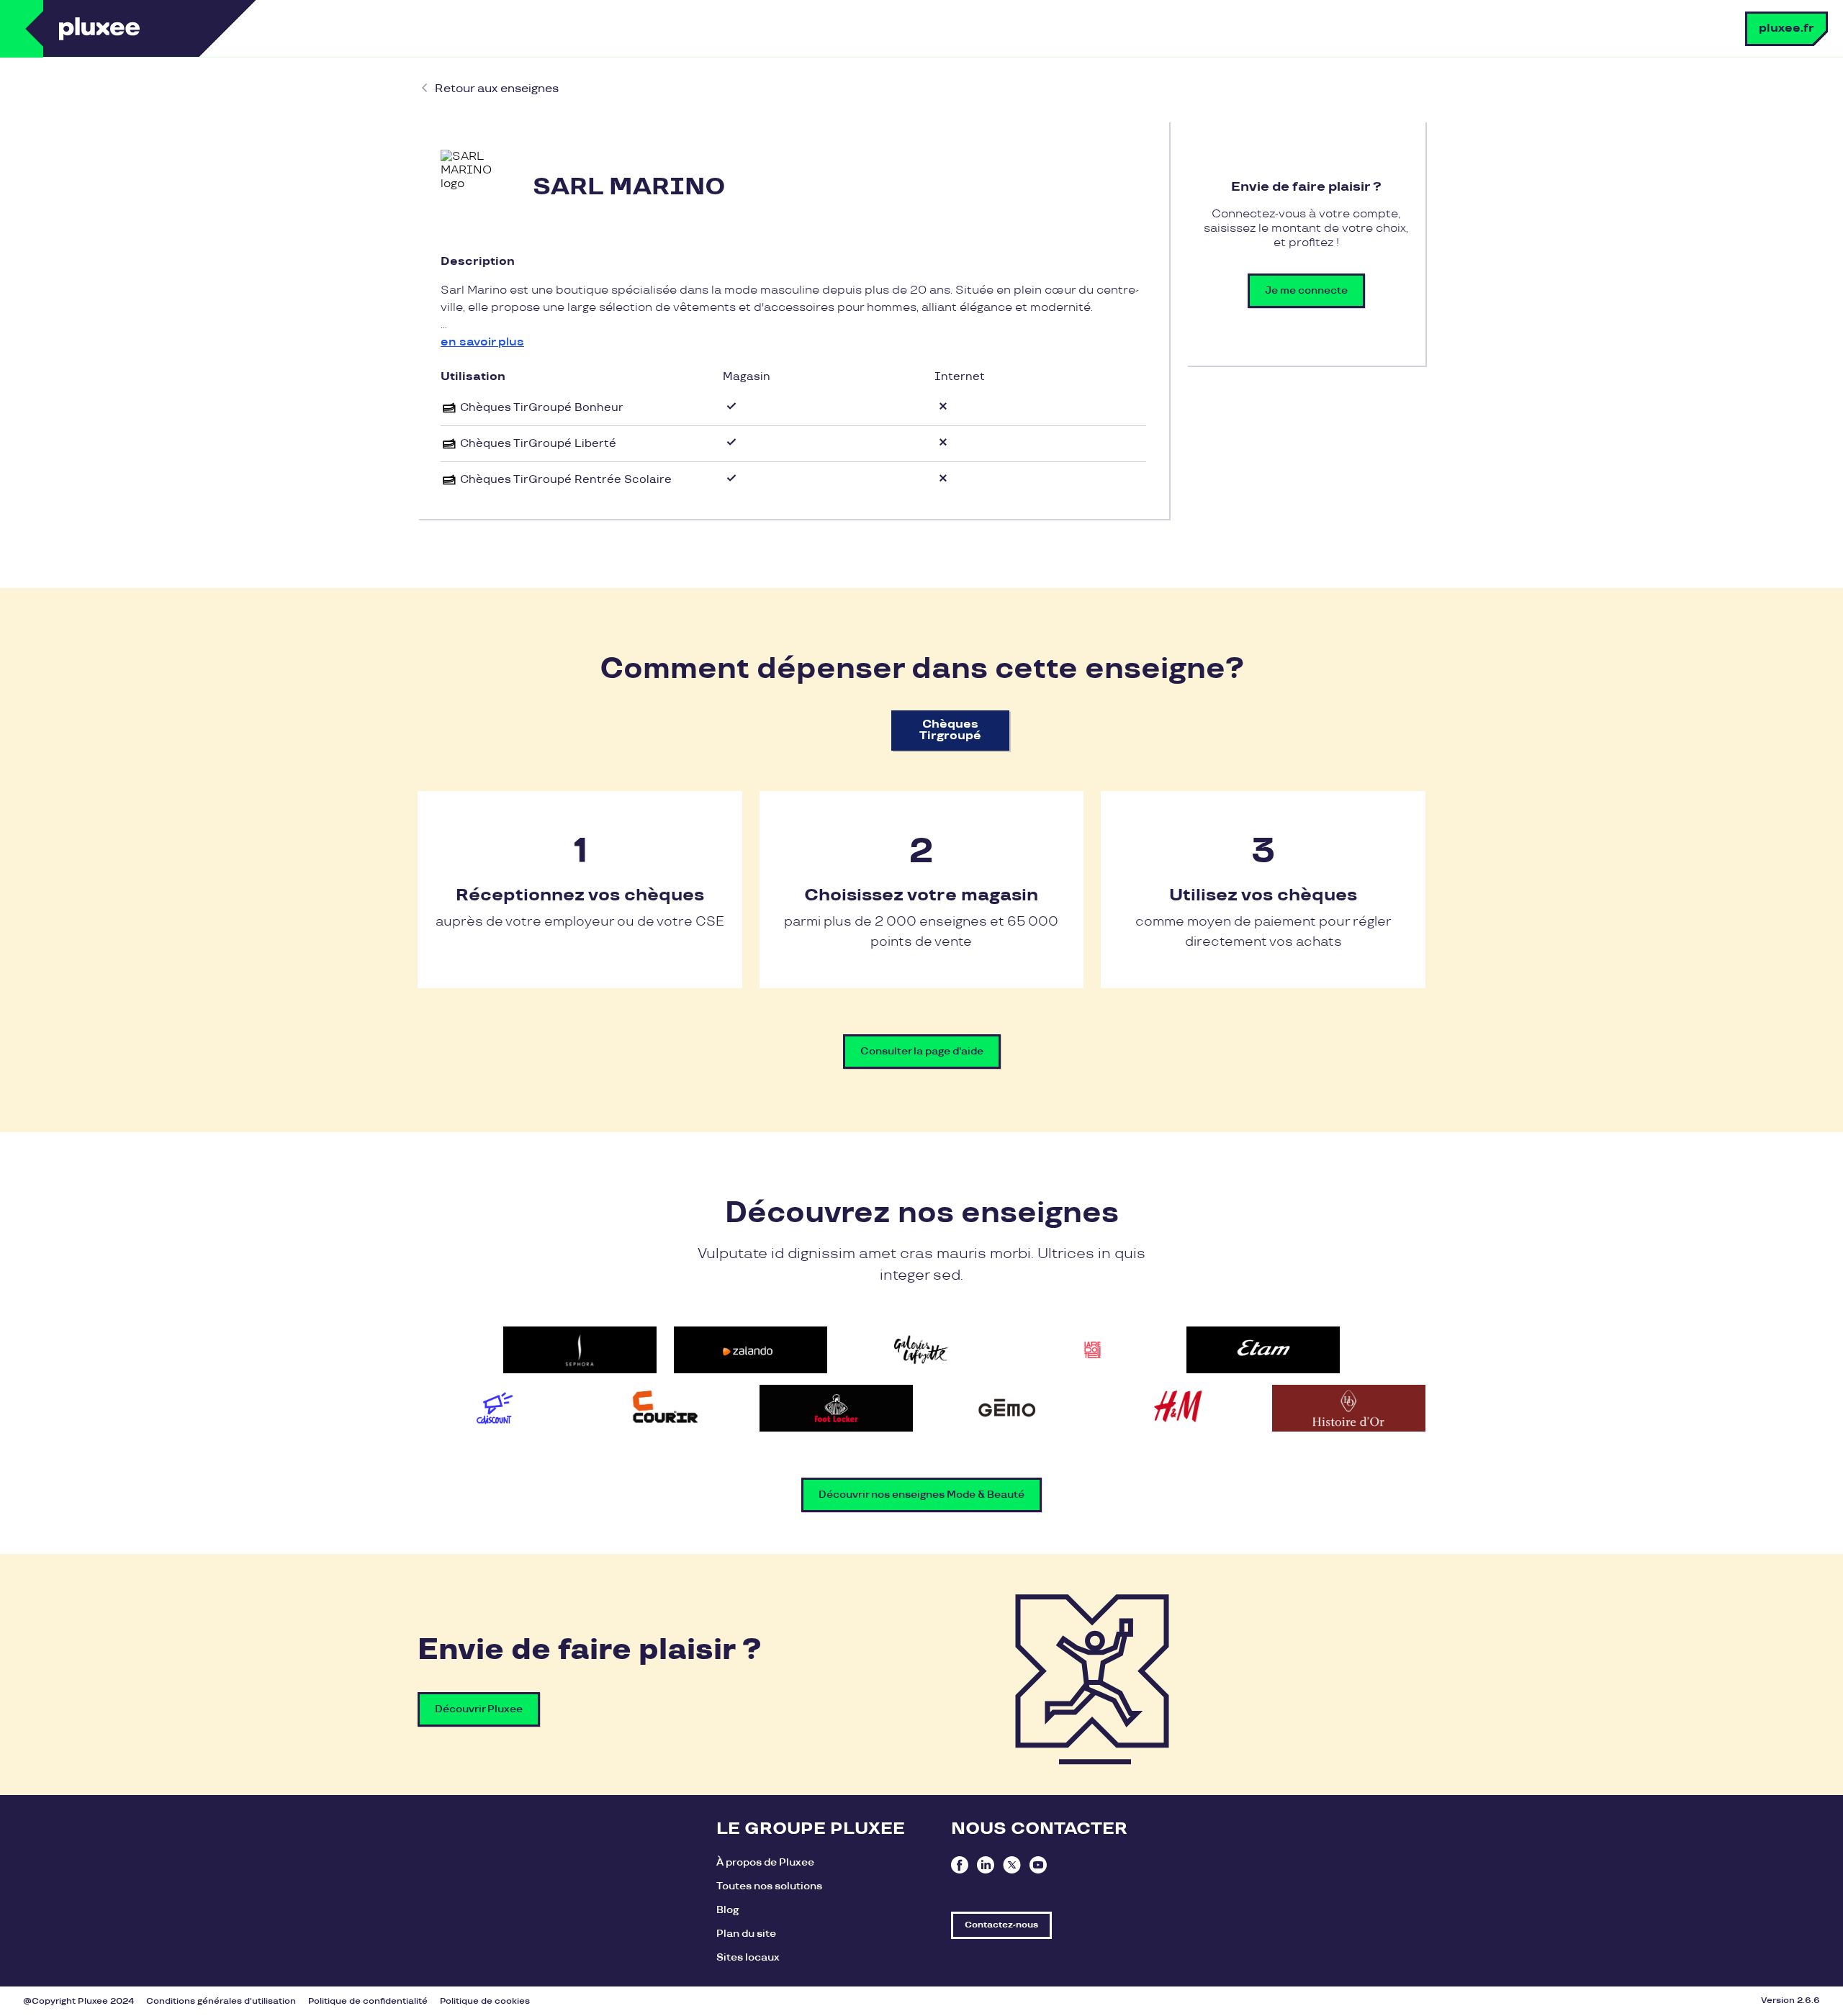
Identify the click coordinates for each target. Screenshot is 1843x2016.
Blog (727, 1910)
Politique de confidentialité (368, 2001)
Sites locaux (748, 1957)
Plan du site (746, 1934)
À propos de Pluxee (765, 1862)
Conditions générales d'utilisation (221, 2001)
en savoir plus (482, 342)
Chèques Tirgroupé (950, 730)
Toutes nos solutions (769, 1886)
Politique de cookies (485, 2001)
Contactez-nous (1001, 1925)
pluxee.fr (1786, 28)
